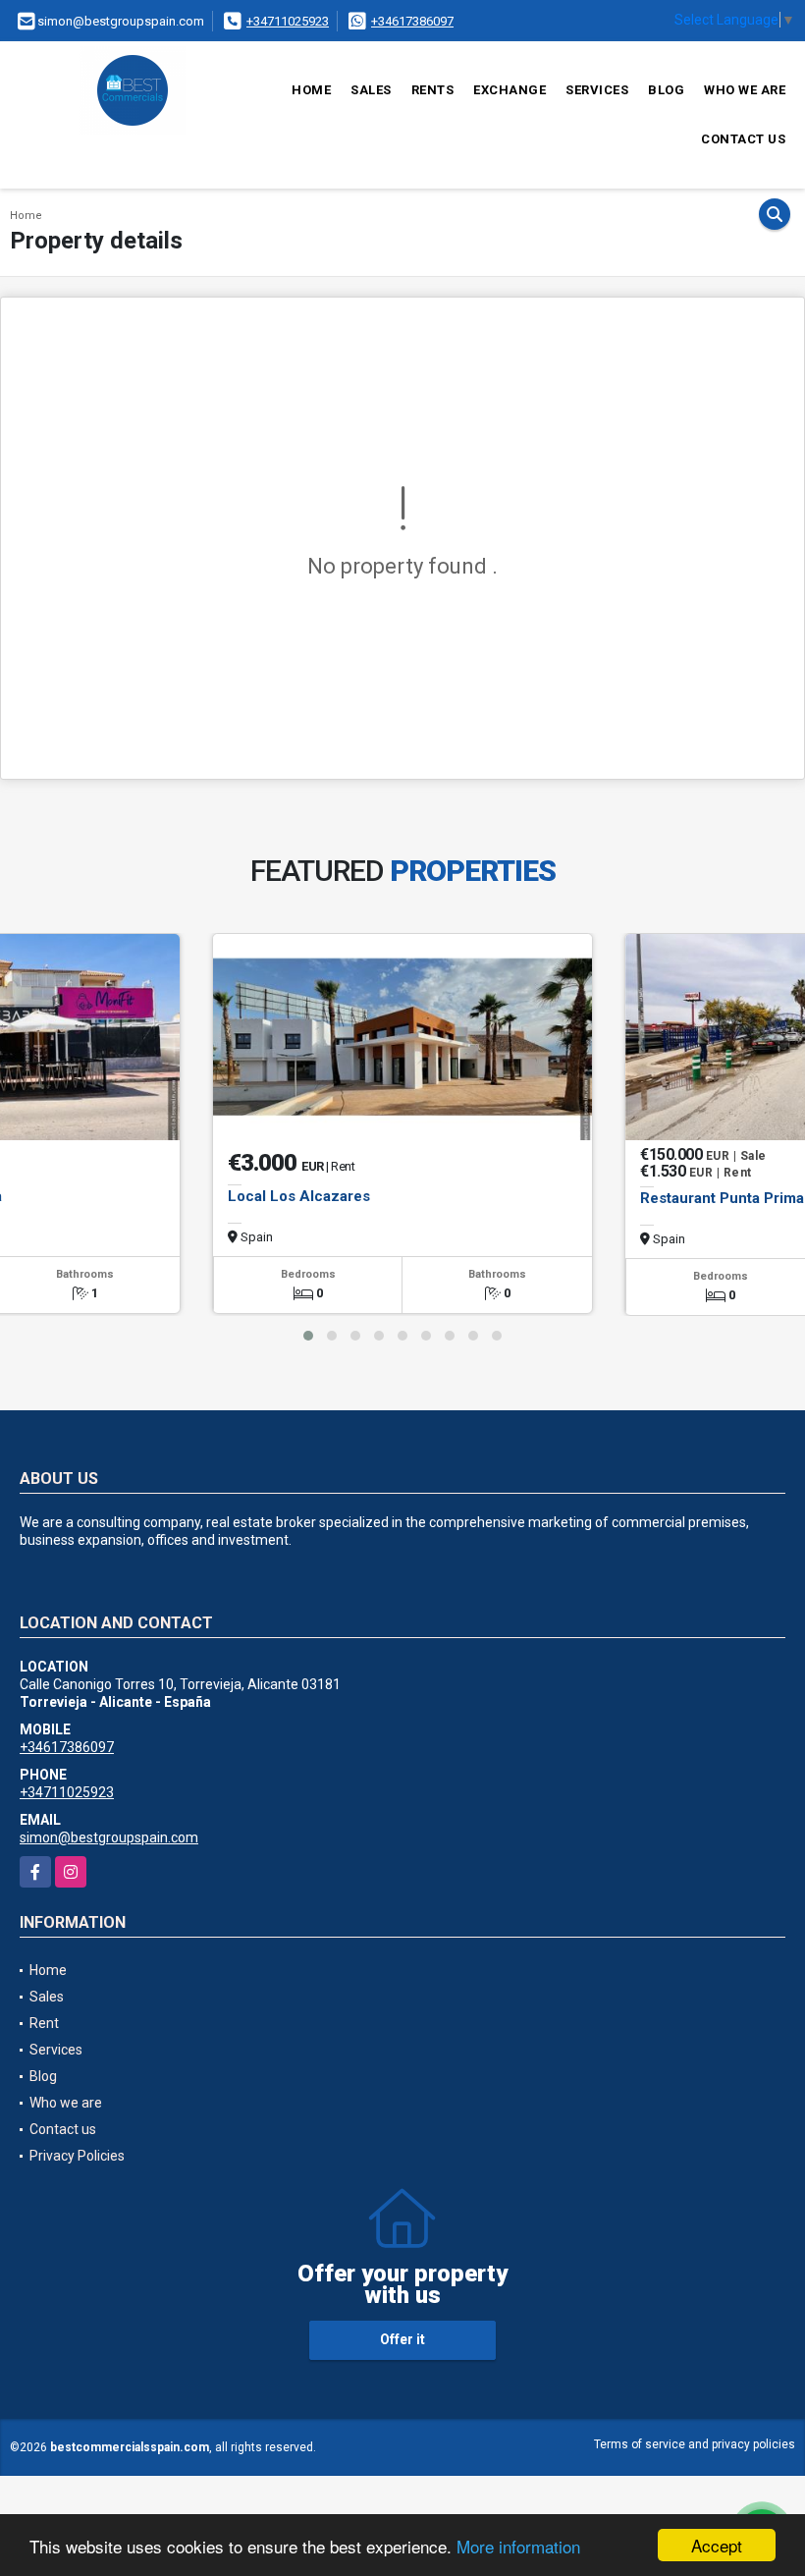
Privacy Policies (77, 2156)
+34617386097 (412, 21)
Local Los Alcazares (299, 1196)
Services (597, 90)
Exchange (510, 90)
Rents (433, 90)
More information (518, 2546)
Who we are (745, 90)
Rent (44, 2023)
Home (311, 90)
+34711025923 (288, 21)
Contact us (743, 139)
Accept (717, 2545)
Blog (666, 90)
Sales (371, 90)
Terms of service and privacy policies (695, 2444)
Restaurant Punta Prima (722, 1198)
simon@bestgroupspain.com (109, 1837)
